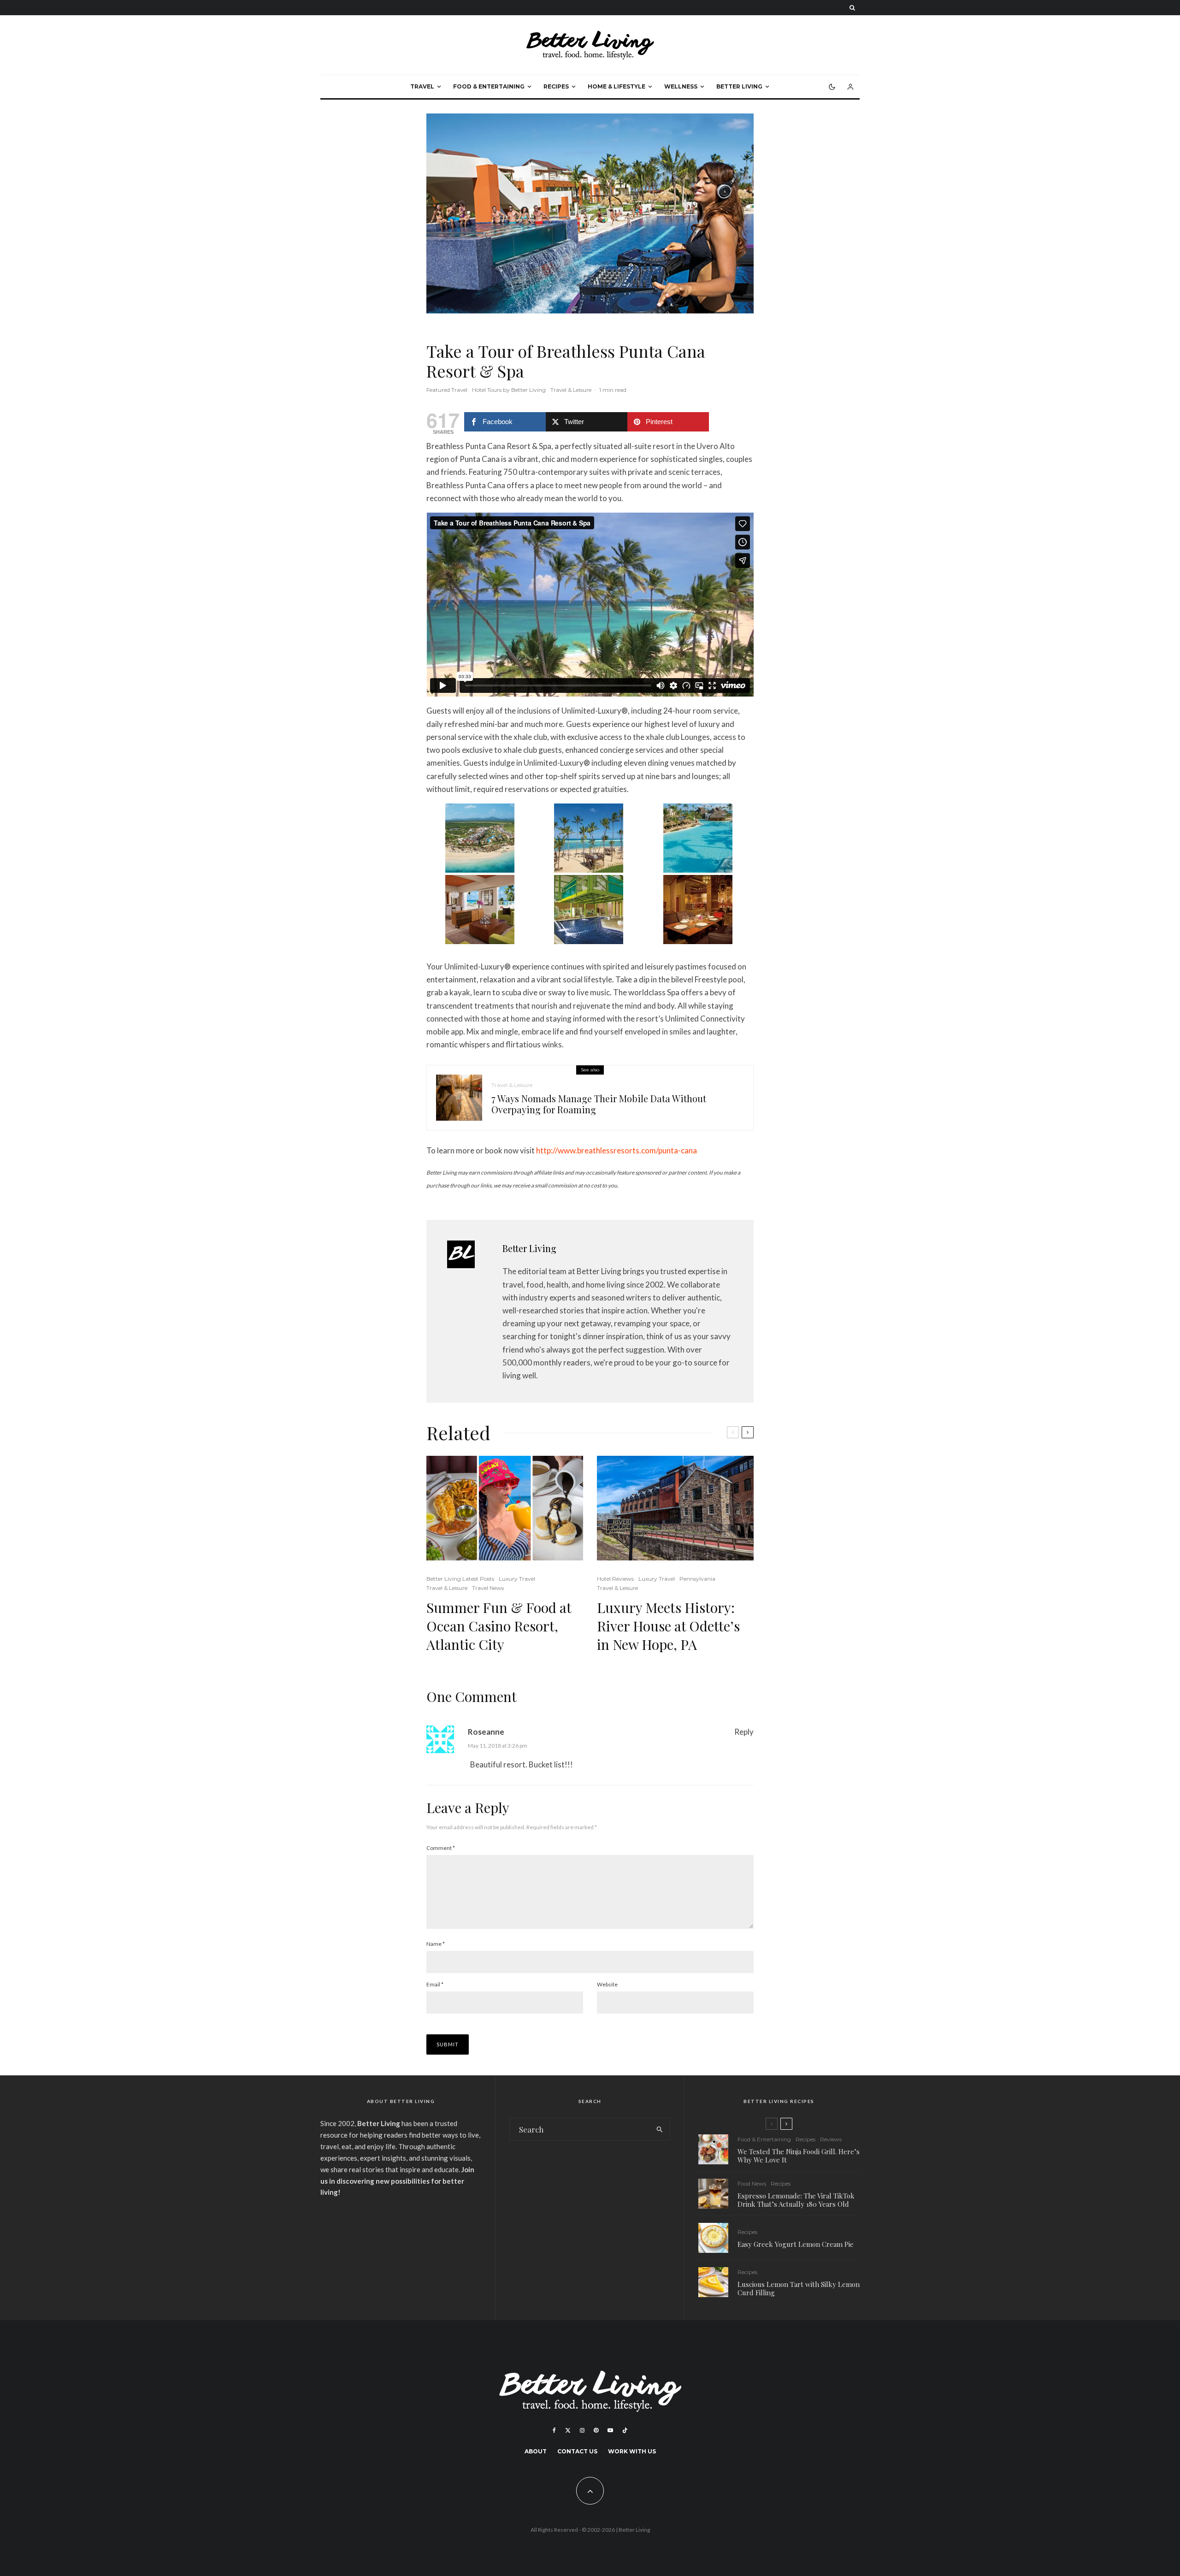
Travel (422, 86)
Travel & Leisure (571, 390)
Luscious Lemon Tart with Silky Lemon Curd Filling (799, 2288)
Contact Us (577, 2451)
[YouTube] (610, 2430)
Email (435, 1984)
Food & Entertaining (489, 86)
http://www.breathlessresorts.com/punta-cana (617, 1150)
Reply (744, 1732)
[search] (660, 2129)
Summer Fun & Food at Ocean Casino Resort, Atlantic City (499, 1626)
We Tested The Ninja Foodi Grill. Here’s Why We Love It (799, 2156)
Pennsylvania (697, 1579)
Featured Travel (447, 390)
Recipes (556, 86)
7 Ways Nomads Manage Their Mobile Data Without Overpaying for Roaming (599, 1104)
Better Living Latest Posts (460, 1579)
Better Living (739, 86)
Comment (441, 1848)
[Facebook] (554, 2430)
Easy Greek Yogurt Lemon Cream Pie (796, 2244)
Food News (752, 2183)
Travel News (488, 1588)
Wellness (681, 86)
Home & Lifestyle (617, 86)
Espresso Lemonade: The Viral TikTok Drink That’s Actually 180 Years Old (796, 2200)
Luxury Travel (517, 1579)
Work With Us (632, 2451)
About (536, 2451)
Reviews (831, 2139)
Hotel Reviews (615, 1579)
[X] (568, 2430)
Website (607, 1984)
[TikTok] (625, 2430)
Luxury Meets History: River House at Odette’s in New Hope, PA (668, 1626)
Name (436, 1944)
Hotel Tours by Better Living (509, 390)
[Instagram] (582, 2430)
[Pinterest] (596, 2430)
